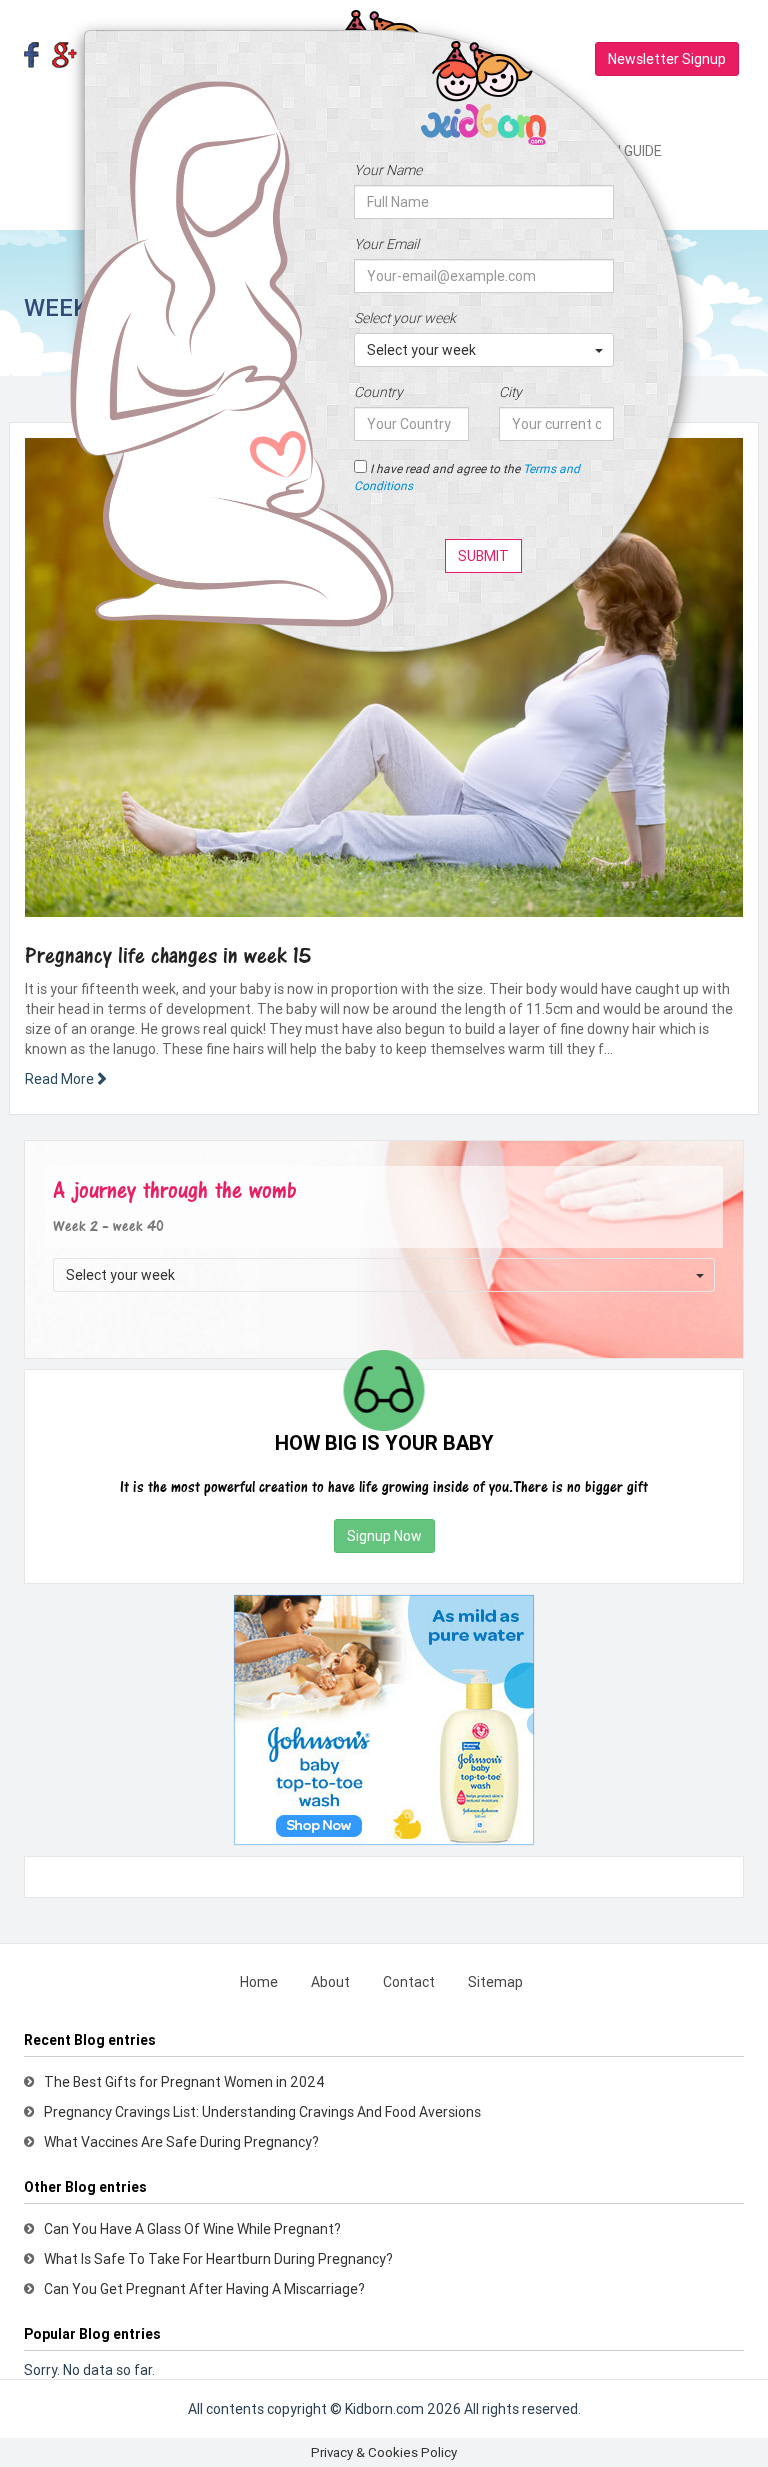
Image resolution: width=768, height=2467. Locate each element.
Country (378, 392)
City (510, 392)
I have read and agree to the (467, 477)
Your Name (388, 170)
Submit (483, 556)
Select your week (405, 318)
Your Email (386, 244)
